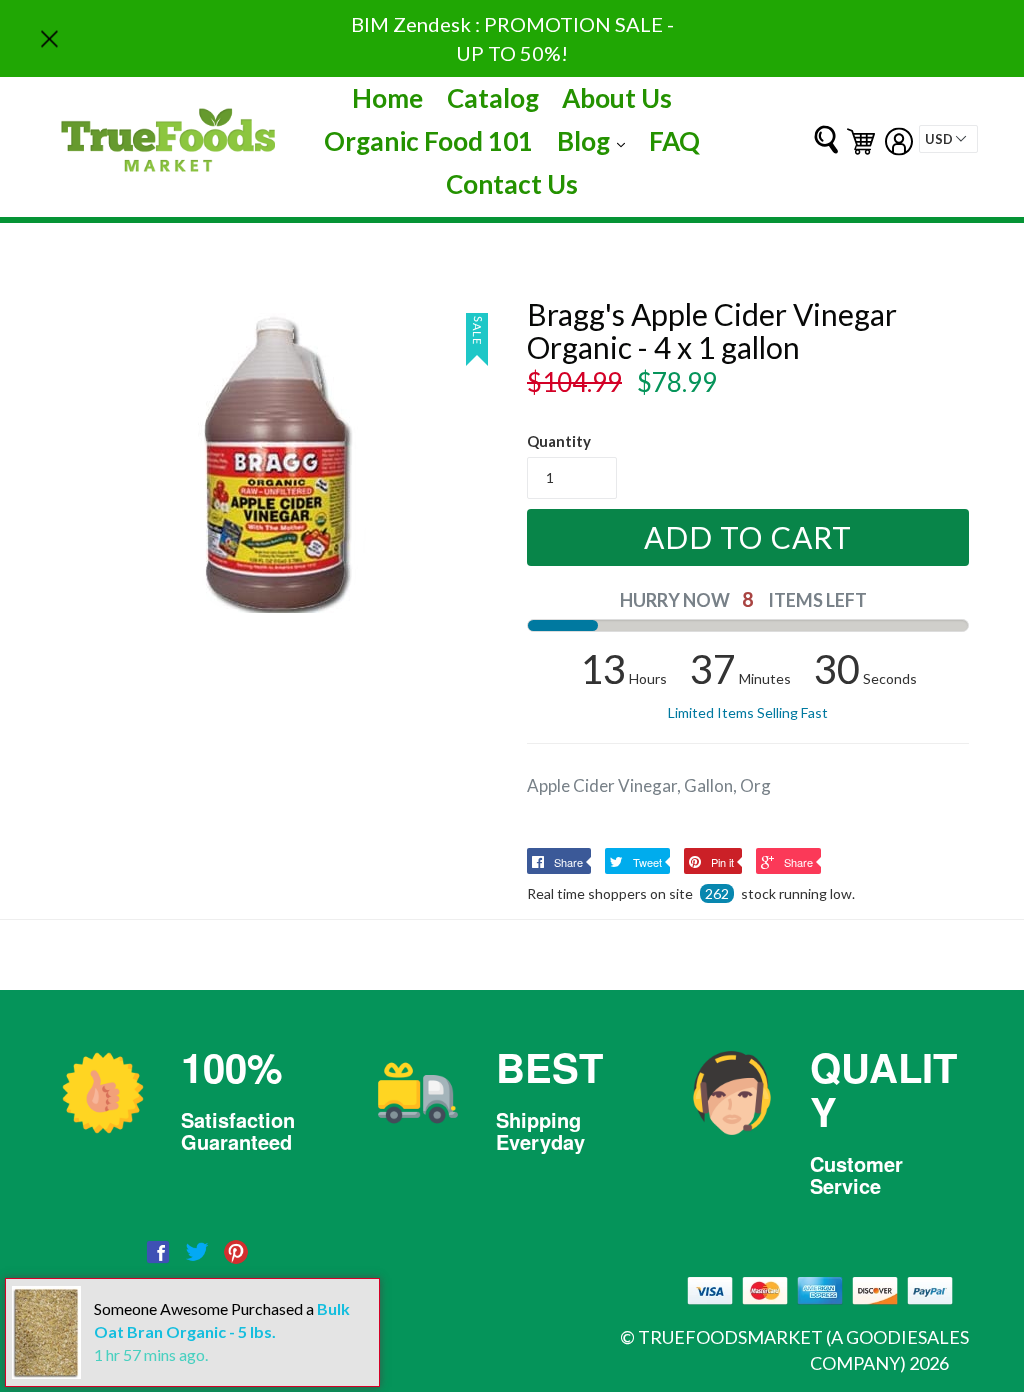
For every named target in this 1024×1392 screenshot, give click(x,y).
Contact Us (512, 184)
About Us (617, 98)
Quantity (559, 441)
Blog (596, 140)
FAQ (674, 141)
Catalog (493, 98)
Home (387, 98)
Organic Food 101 (428, 141)
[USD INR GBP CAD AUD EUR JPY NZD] (948, 139)
